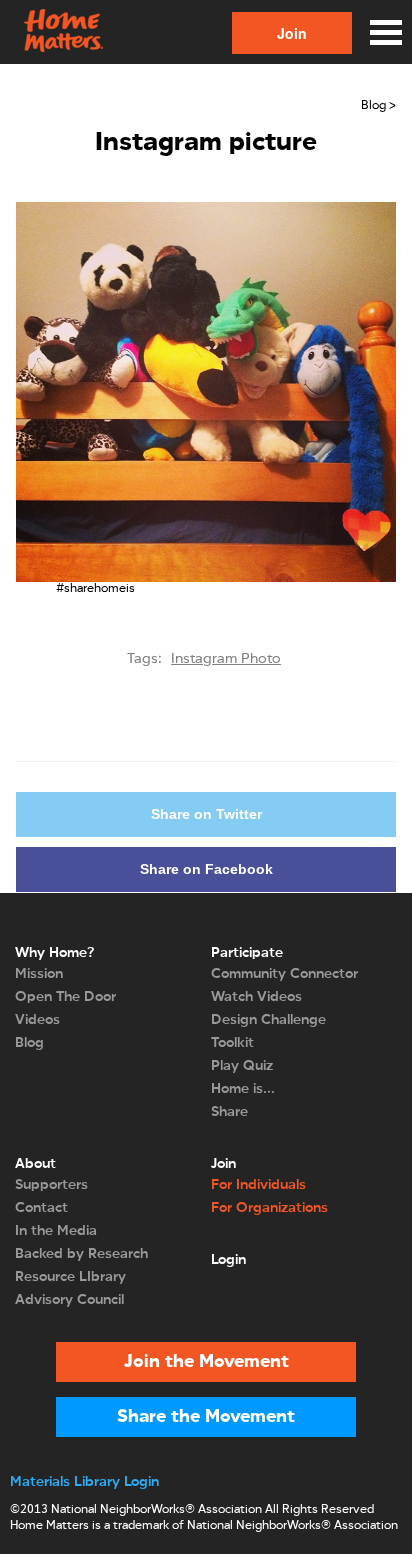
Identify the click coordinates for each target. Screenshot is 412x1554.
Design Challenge (268, 1020)
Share (229, 1112)
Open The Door (65, 997)
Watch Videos (256, 997)
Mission (39, 974)
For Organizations (269, 1208)
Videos (37, 1020)
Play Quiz (242, 1066)
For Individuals (258, 1185)
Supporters (51, 1185)
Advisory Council (69, 1300)
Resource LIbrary (70, 1277)
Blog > (378, 106)
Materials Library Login (84, 1482)
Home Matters (62, 32)
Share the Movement (206, 1417)
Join (292, 33)
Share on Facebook (206, 869)
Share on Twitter (206, 814)
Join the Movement (206, 1362)
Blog (29, 1043)
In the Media (56, 1231)
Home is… (243, 1089)
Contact (41, 1208)
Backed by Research (81, 1254)
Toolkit (232, 1043)
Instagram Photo (226, 659)
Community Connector (284, 974)
